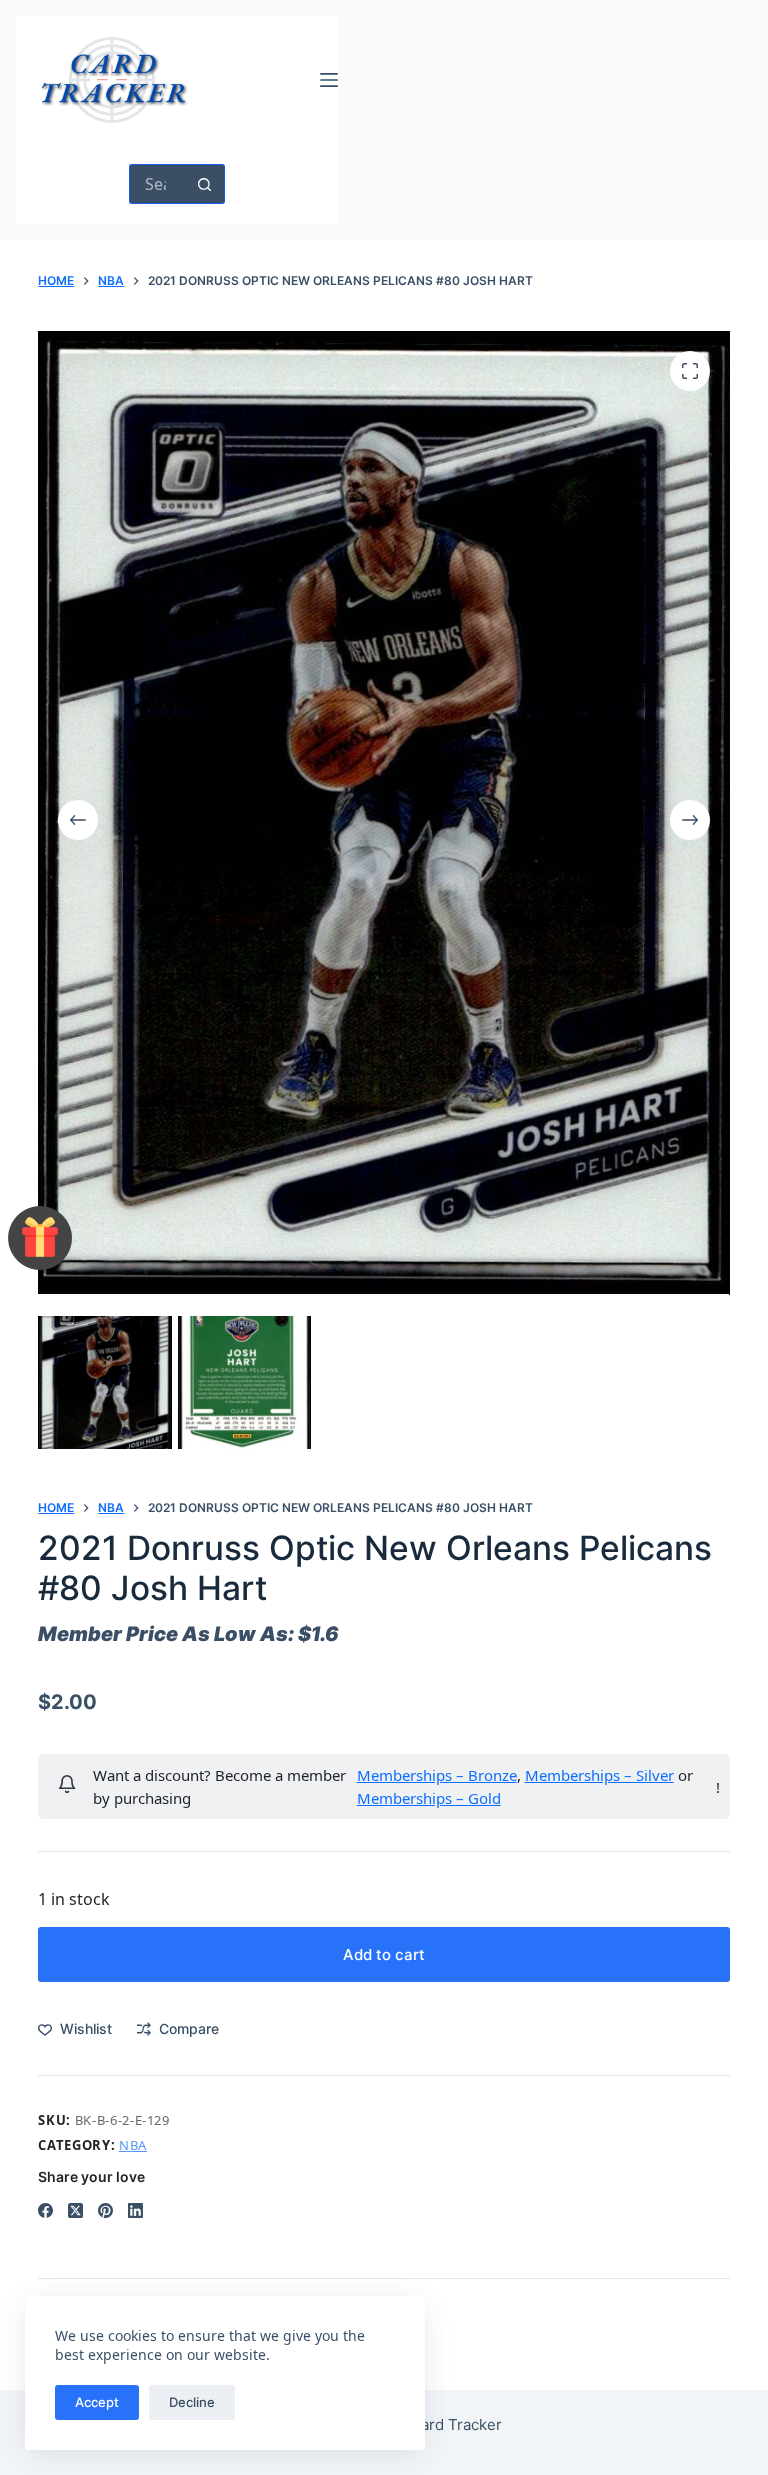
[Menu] (329, 80)
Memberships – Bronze (437, 1775)
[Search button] (205, 184)
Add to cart (384, 1954)
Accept (97, 2402)
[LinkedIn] (135, 2210)
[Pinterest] (105, 2210)
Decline (192, 2402)
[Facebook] (45, 2210)
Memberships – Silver (599, 1775)
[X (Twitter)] (75, 2210)
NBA (133, 2145)
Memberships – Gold (429, 1798)
